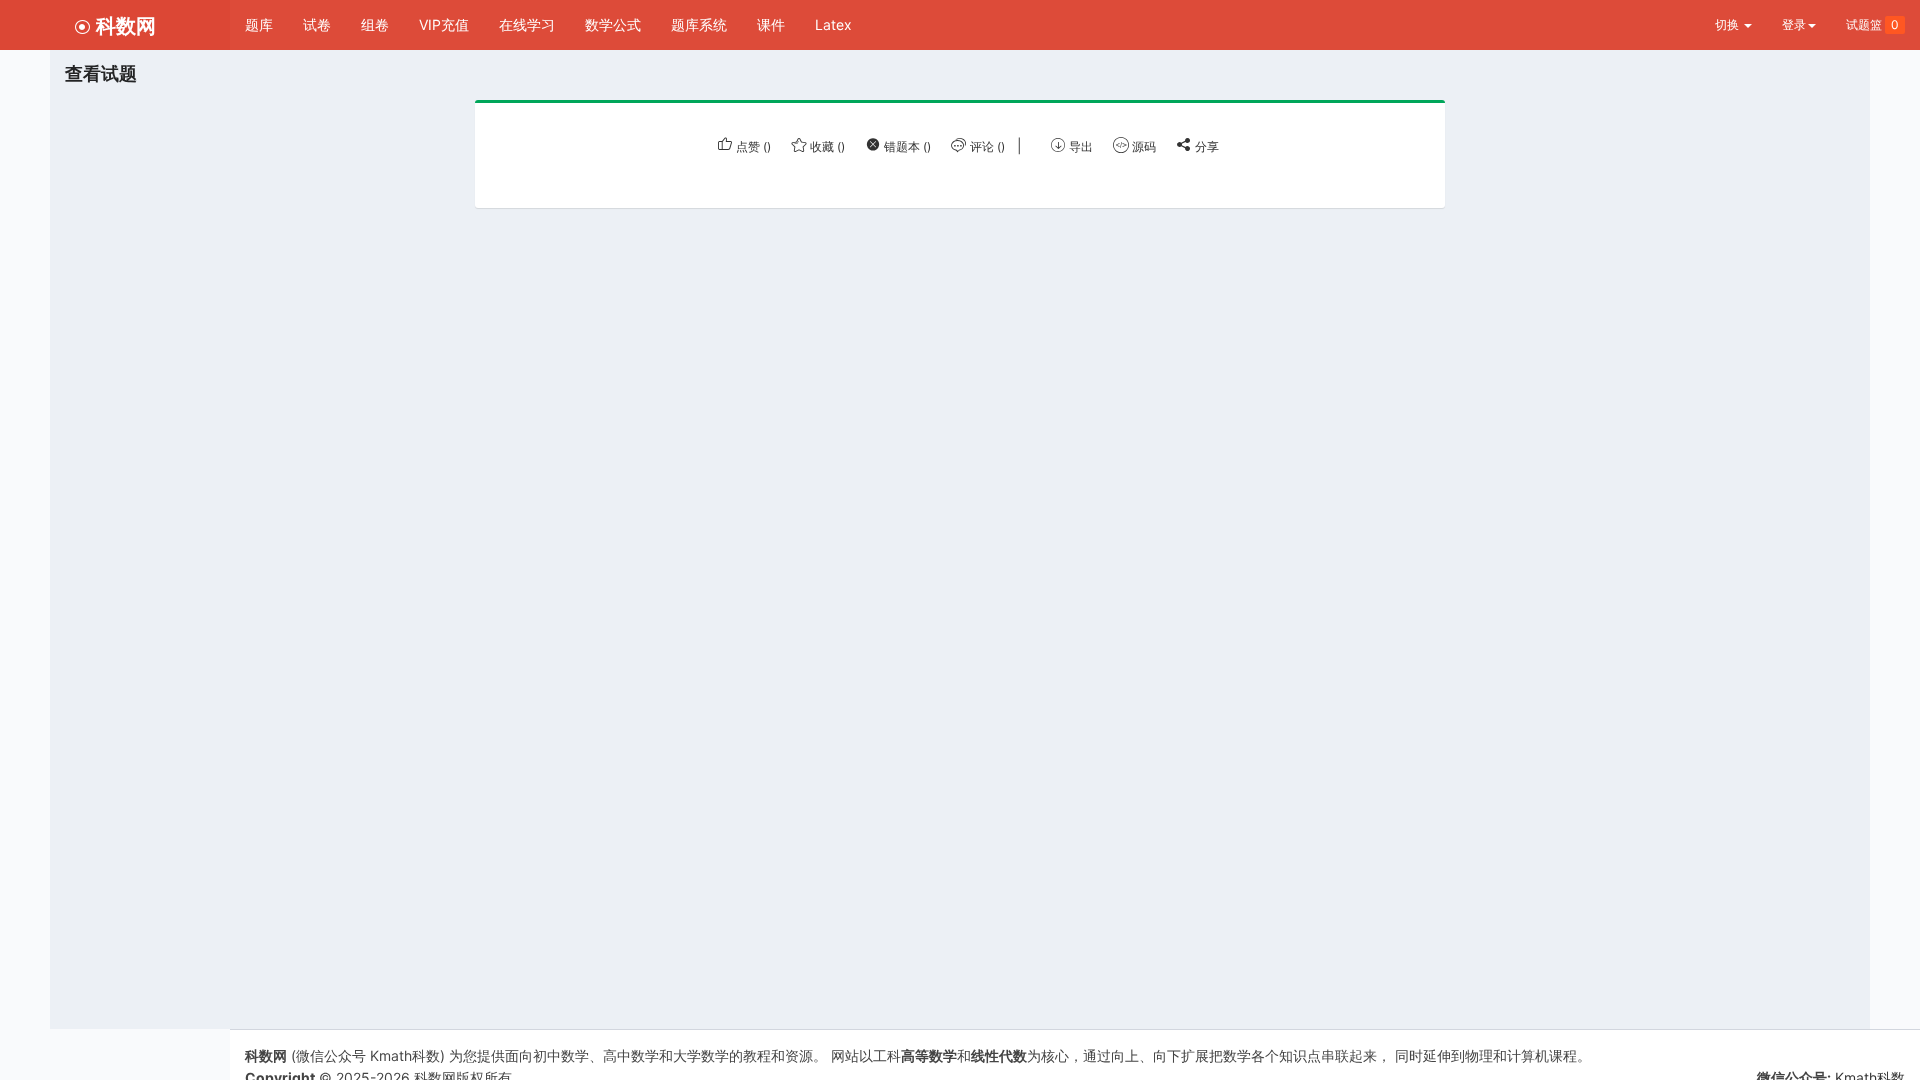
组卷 (375, 24)
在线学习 (527, 24)
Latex (833, 24)
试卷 (317, 24)
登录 (1794, 24)
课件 (771, 24)
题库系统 (699, 24)
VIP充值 (444, 24)
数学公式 (613, 24)
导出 (1079, 146)
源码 (1142, 146)
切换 (1728, 24)
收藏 (826, 146)
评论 (986, 146)
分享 (1205, 146)
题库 (259, 24)
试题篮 (1872, 24)
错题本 (906, 146)
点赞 (752, 146)
